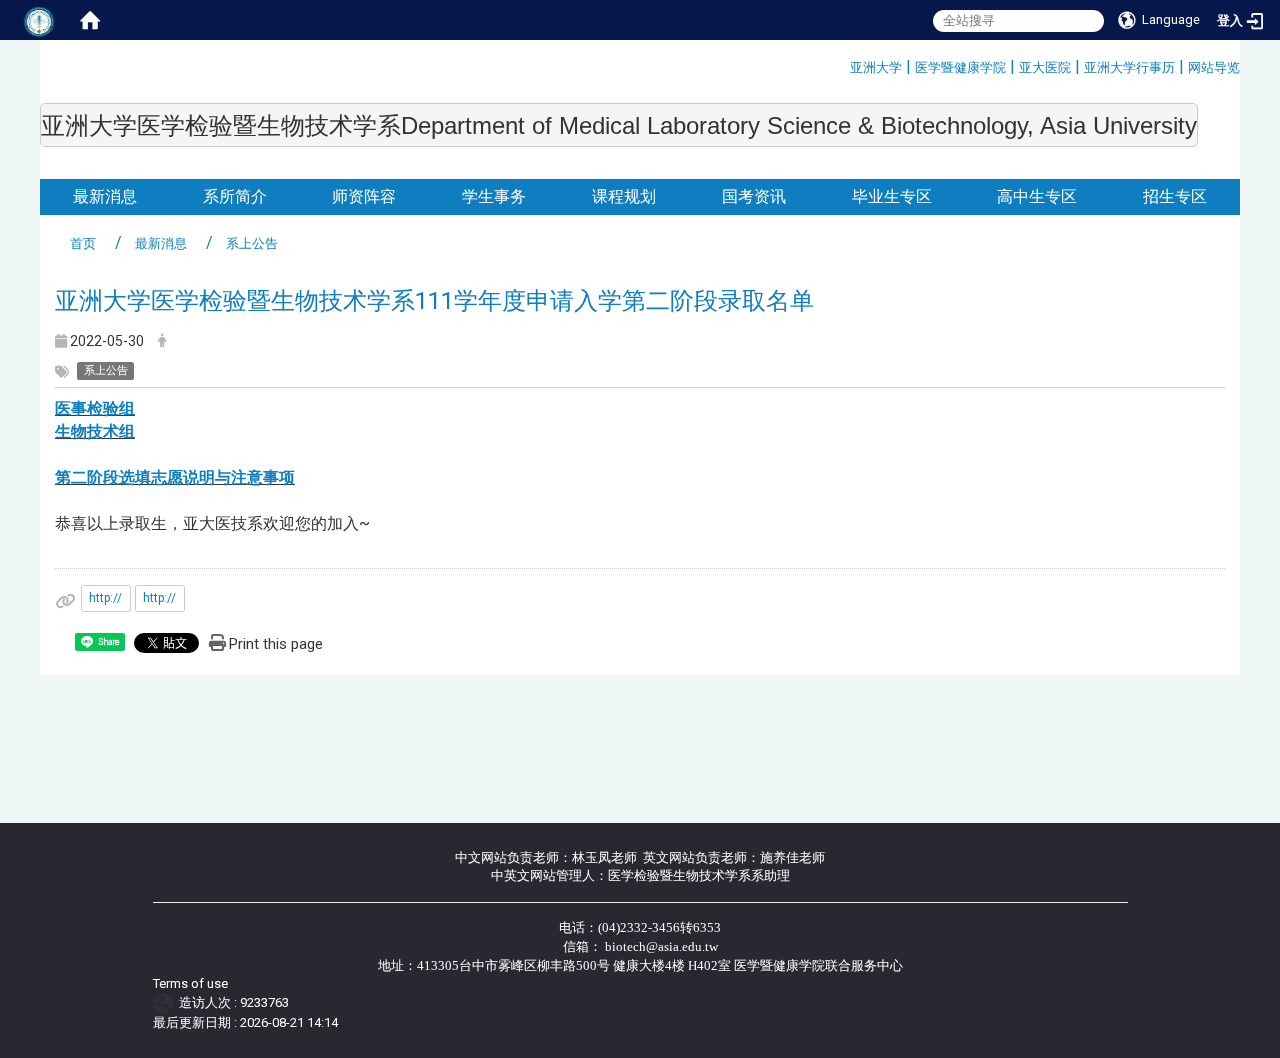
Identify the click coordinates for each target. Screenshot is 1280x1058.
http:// (105, 598)
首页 (83, 243)
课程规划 (624, 196)
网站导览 (1214, 67)
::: (842, 64)
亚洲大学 (876, 67)
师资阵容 (364, 196)
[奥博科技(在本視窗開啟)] (166, 1002)
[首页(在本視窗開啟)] (90, 20)
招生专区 (1175, 196)
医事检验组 (95, 408)
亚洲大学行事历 (1129, 67)
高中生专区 (1037, 196)
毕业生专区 (892, 196)
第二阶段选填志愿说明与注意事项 (175, 477)
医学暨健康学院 (960, 67)
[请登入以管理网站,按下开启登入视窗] (40, 20)
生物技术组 (95, 431)
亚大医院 (1045, 67)
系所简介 (235, 196)
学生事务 (494, 196)
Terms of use (190, 983)
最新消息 (105, 196)
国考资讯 (754, 196)
